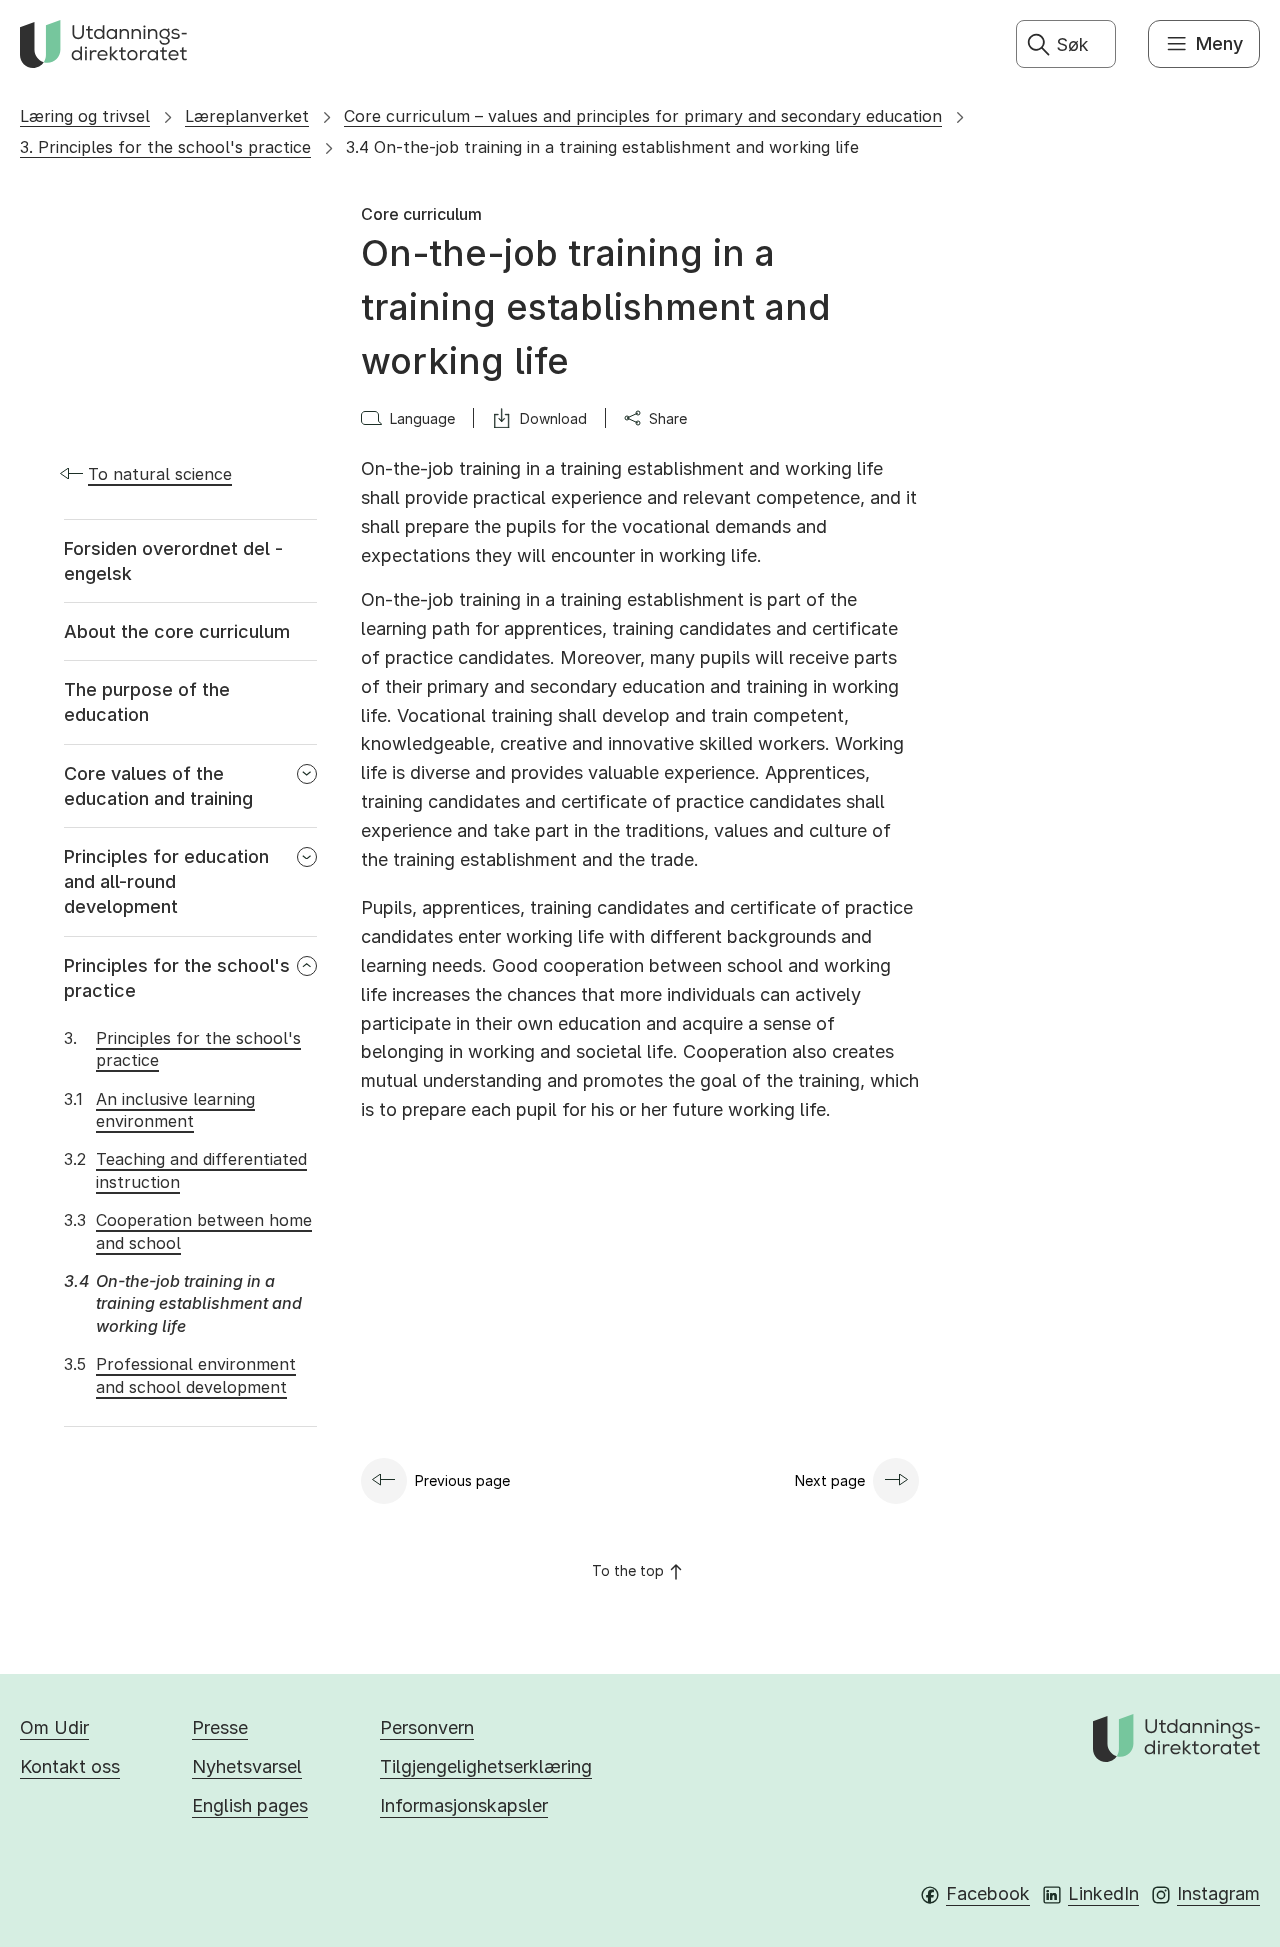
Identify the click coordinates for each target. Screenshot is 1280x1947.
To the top (628, 1570)
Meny (1219, 43)
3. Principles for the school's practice (165, 147)
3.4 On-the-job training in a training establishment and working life (602, 147)
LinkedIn (1103, 1893)
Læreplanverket (247, 116)
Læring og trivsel (85, 116)
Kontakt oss (70, 1766)
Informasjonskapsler (464, 1805)
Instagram (1218, 1893)
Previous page (462, 1480)
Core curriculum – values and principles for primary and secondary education (643, 116)
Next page (830, 1480)
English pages (250, 1805)
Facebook (988, 1893)
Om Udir (54, 1727)
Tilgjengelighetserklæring (486, 1766)
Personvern (427, 1727)
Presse (220, 1727)
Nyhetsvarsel (247, 1766)
